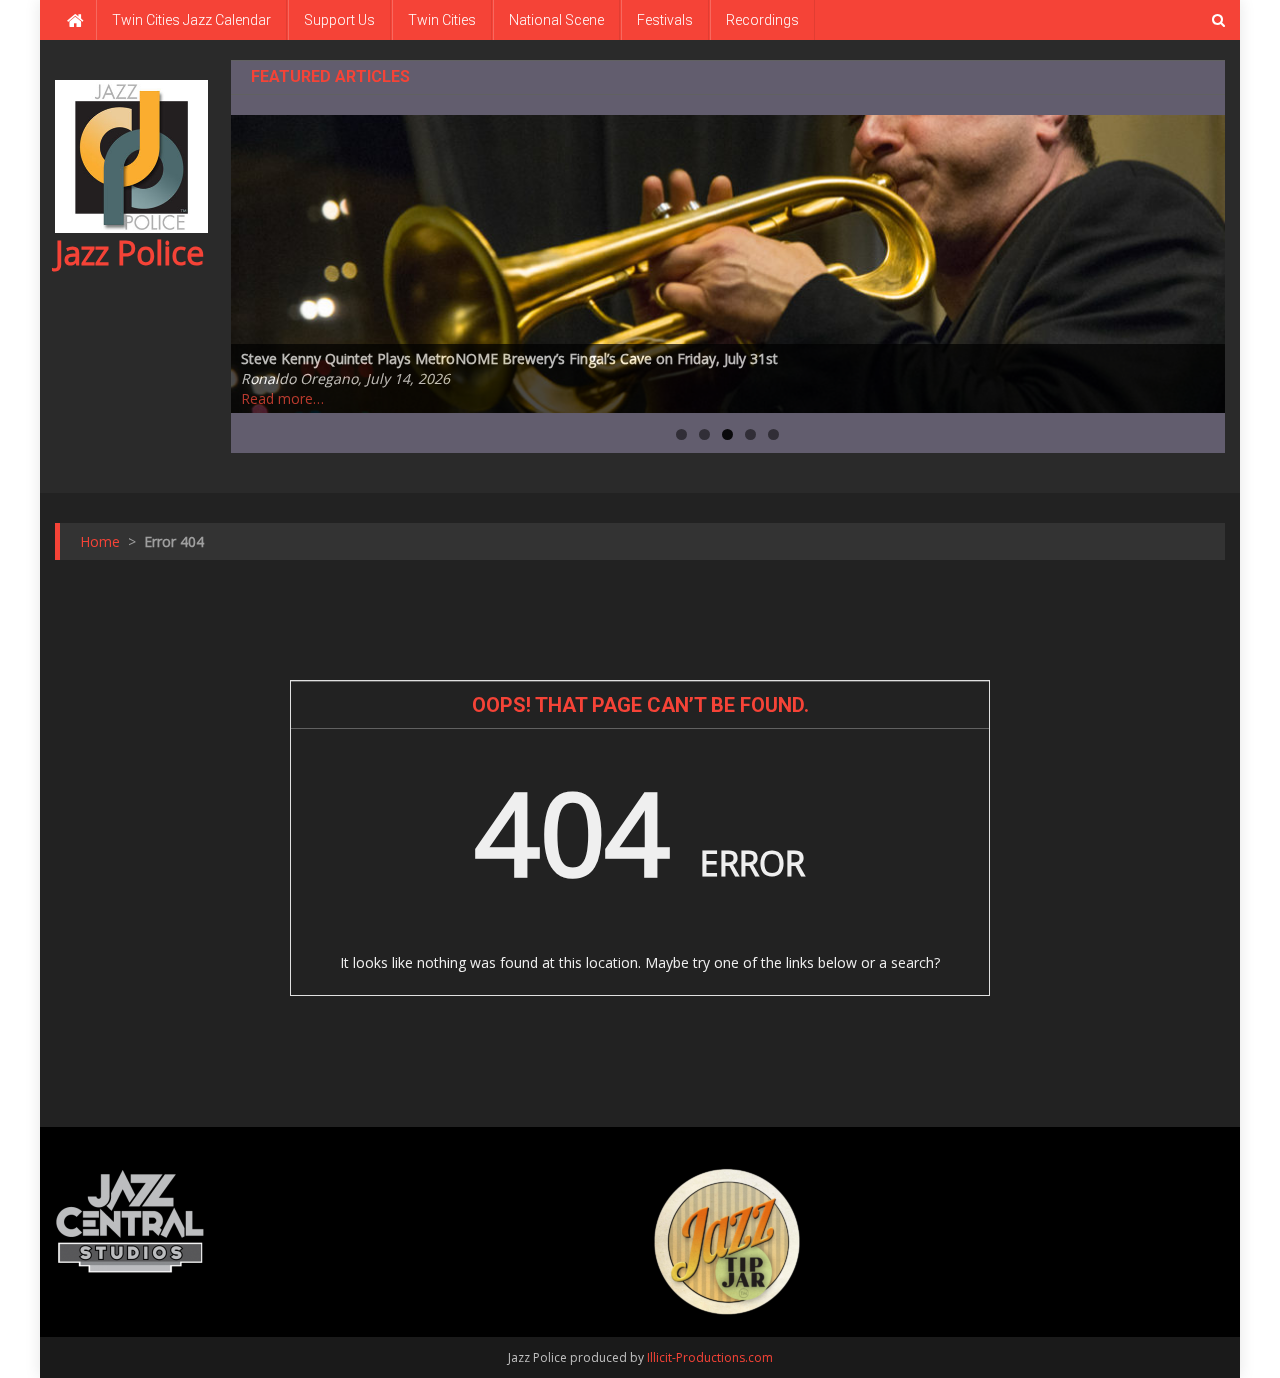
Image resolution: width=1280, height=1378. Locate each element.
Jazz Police (129, 252)
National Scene (556, 20)
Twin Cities (442, 20)
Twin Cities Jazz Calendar (191, 20)
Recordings (762, 20)
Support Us (339, 20)
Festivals (665, 20)
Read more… (282, 398)
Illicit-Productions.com (710, 1357)
